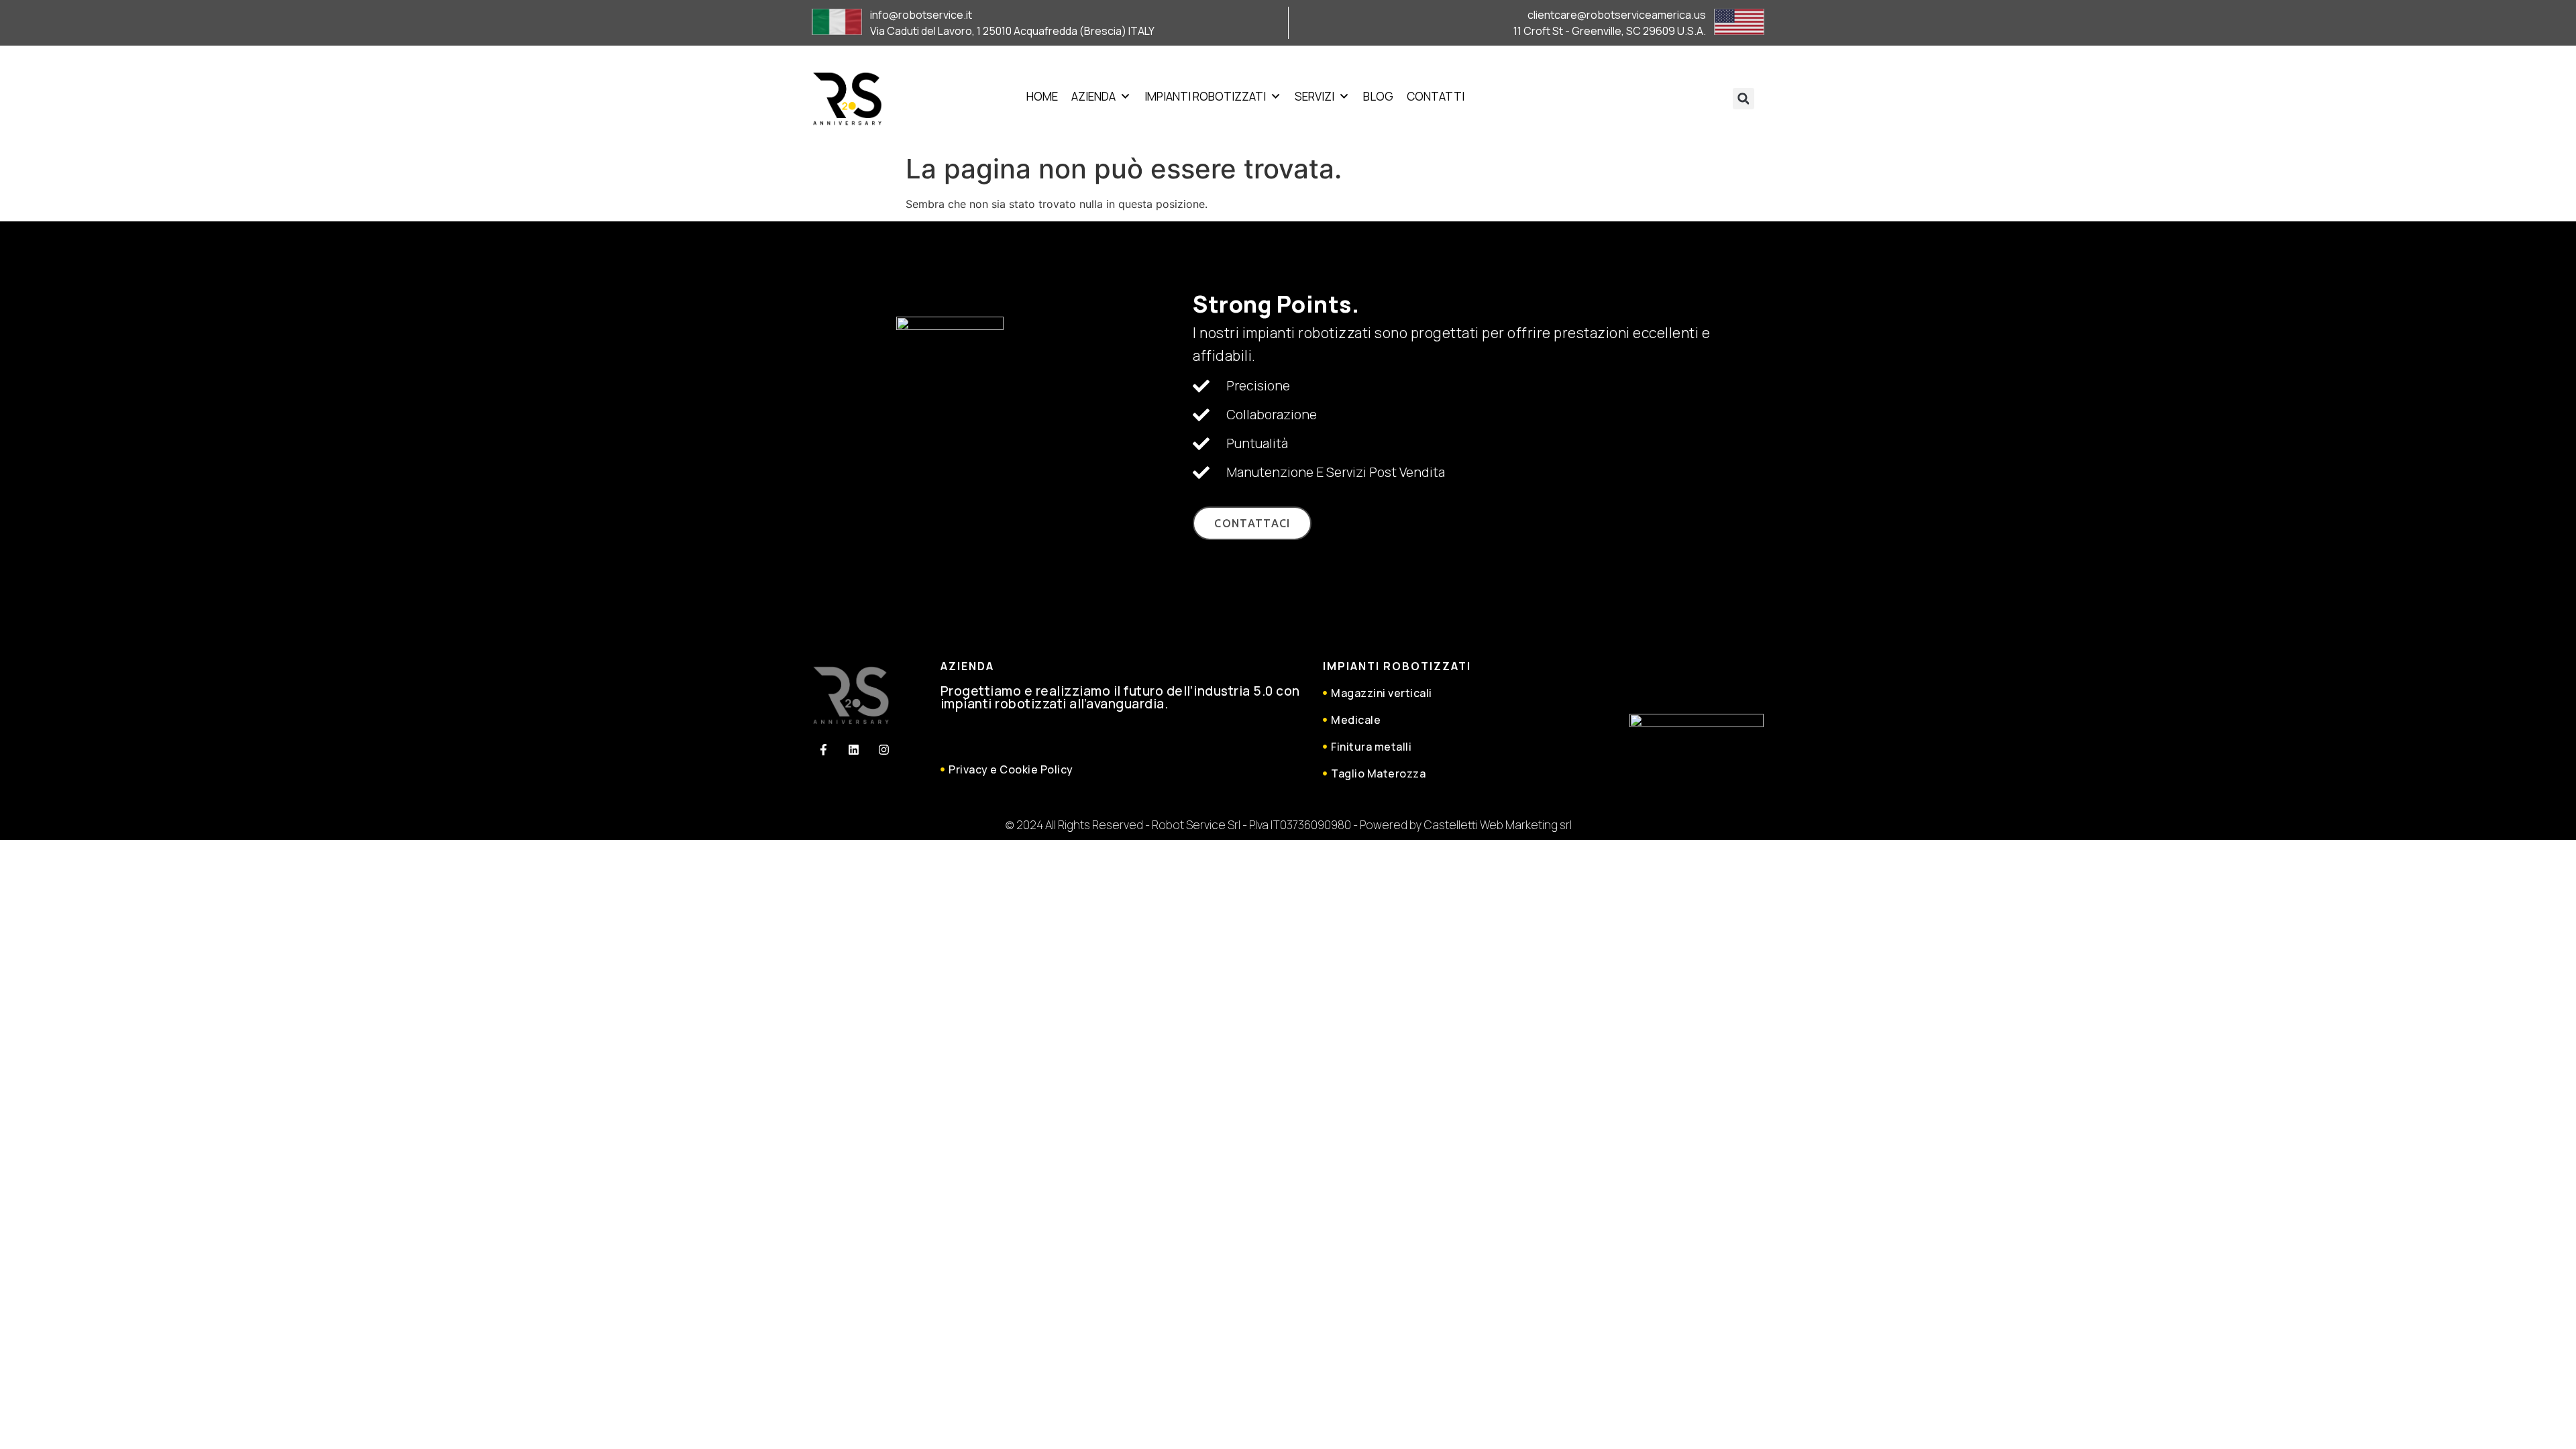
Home (1042, 96)
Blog (1378, 96)
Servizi (1314, 96)
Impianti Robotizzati (1205, 96)
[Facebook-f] (823, 750)
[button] (1743, 99)
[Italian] (1645, 95)
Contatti (1436, 96)
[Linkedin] (853, 750)
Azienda (1093, 96)
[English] (1613, 95)
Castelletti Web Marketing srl (1498, 825)
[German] (1629, 95)
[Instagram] (883, 750)
